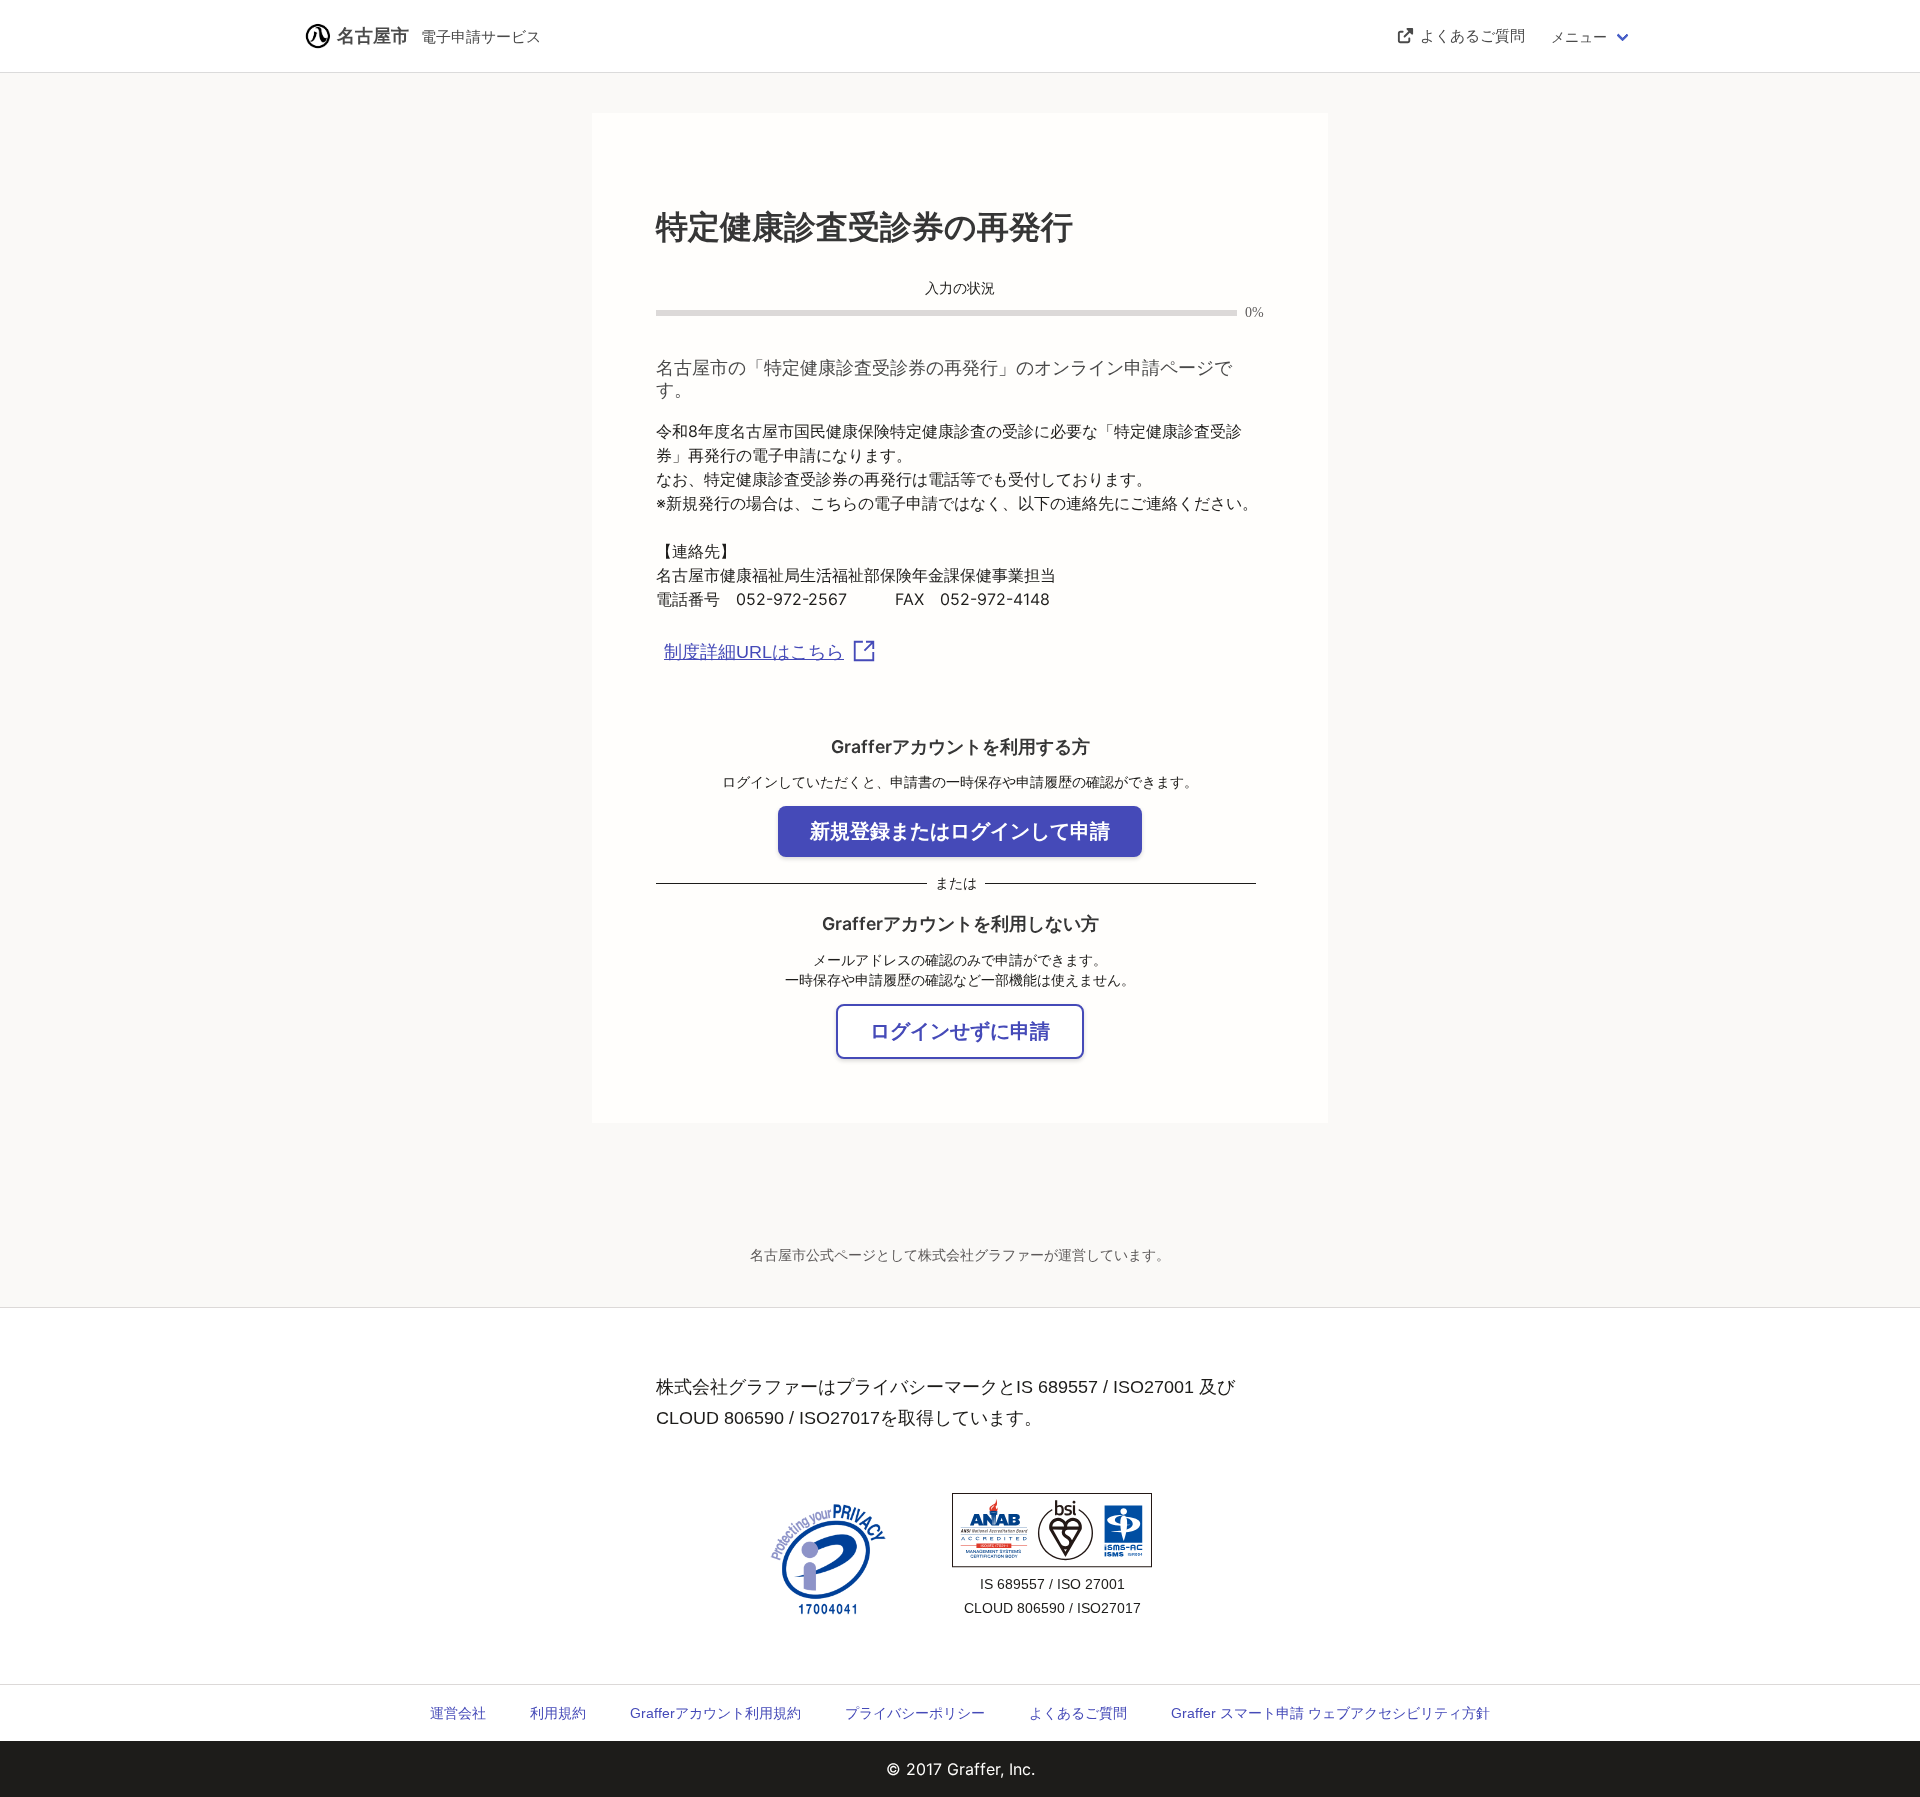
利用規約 (558, 1713)
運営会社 (458, 1713)
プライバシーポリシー (915, 1713)
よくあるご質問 (1078, 1713)
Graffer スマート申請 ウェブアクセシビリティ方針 (1330, 1713)
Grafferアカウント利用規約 (715, 1713)
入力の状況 (960, 288)
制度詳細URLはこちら (754, 652)
